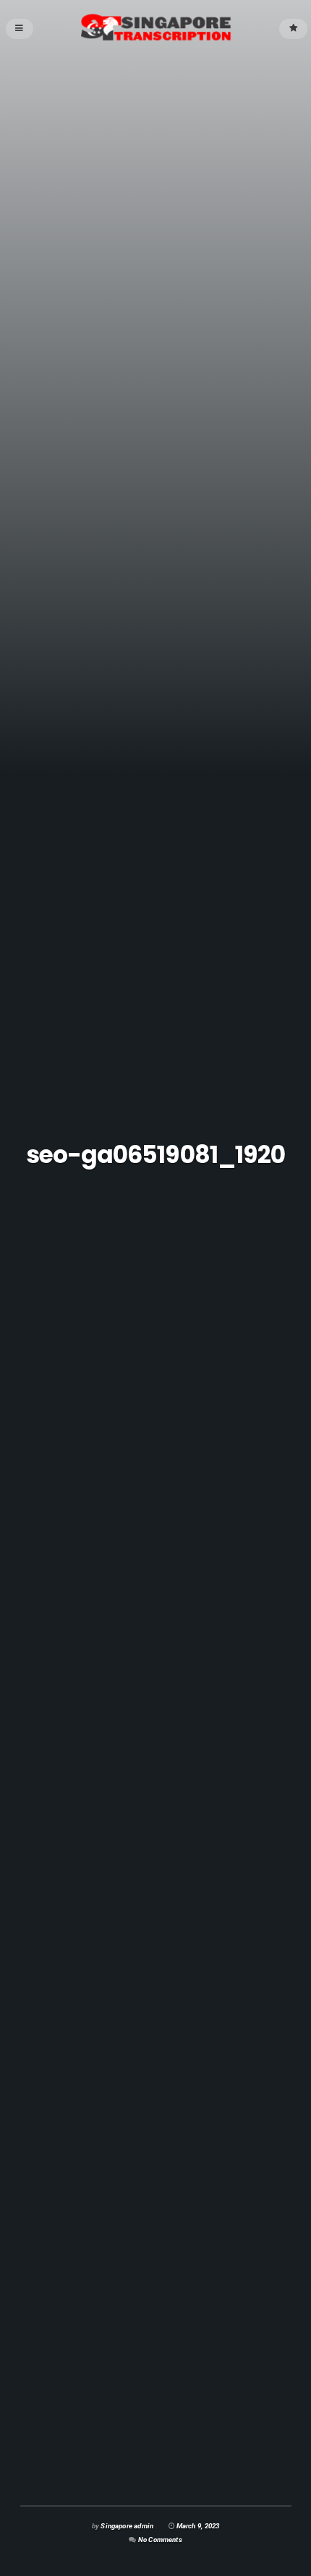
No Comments (160, 2540)
